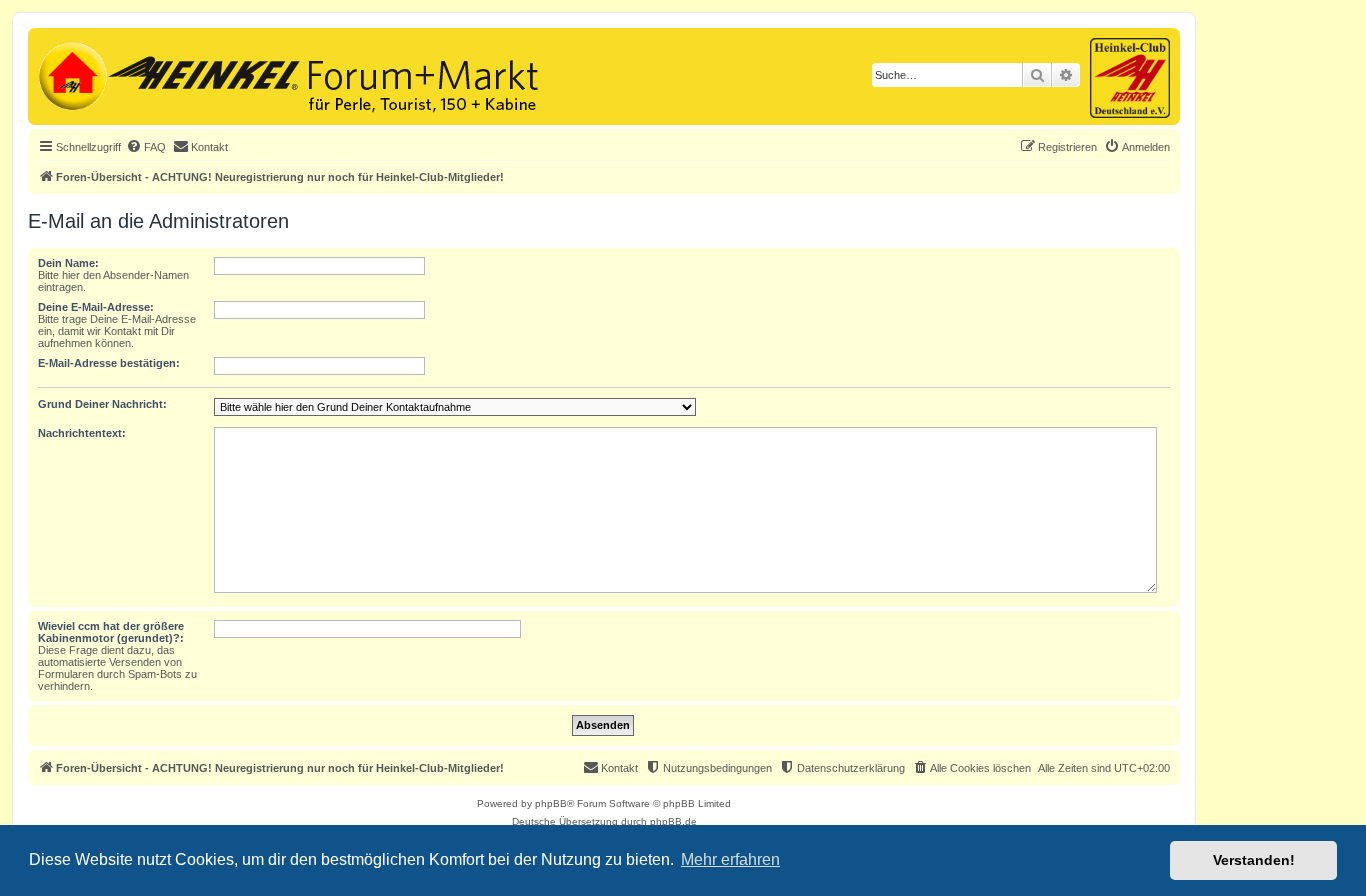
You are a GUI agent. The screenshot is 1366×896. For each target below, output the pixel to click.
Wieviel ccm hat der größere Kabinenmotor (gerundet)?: (111, 632)
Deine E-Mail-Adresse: (96, 307)
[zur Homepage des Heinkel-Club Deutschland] (70, 74)
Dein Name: (68, 263)
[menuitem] (146, 147)
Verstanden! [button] (1254, 860)
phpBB (551, 803)
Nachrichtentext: (82, 433)
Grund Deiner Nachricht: (102, 404)
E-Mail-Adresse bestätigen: (109, 363)
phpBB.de (673, 821)
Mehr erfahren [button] (730, 859)
